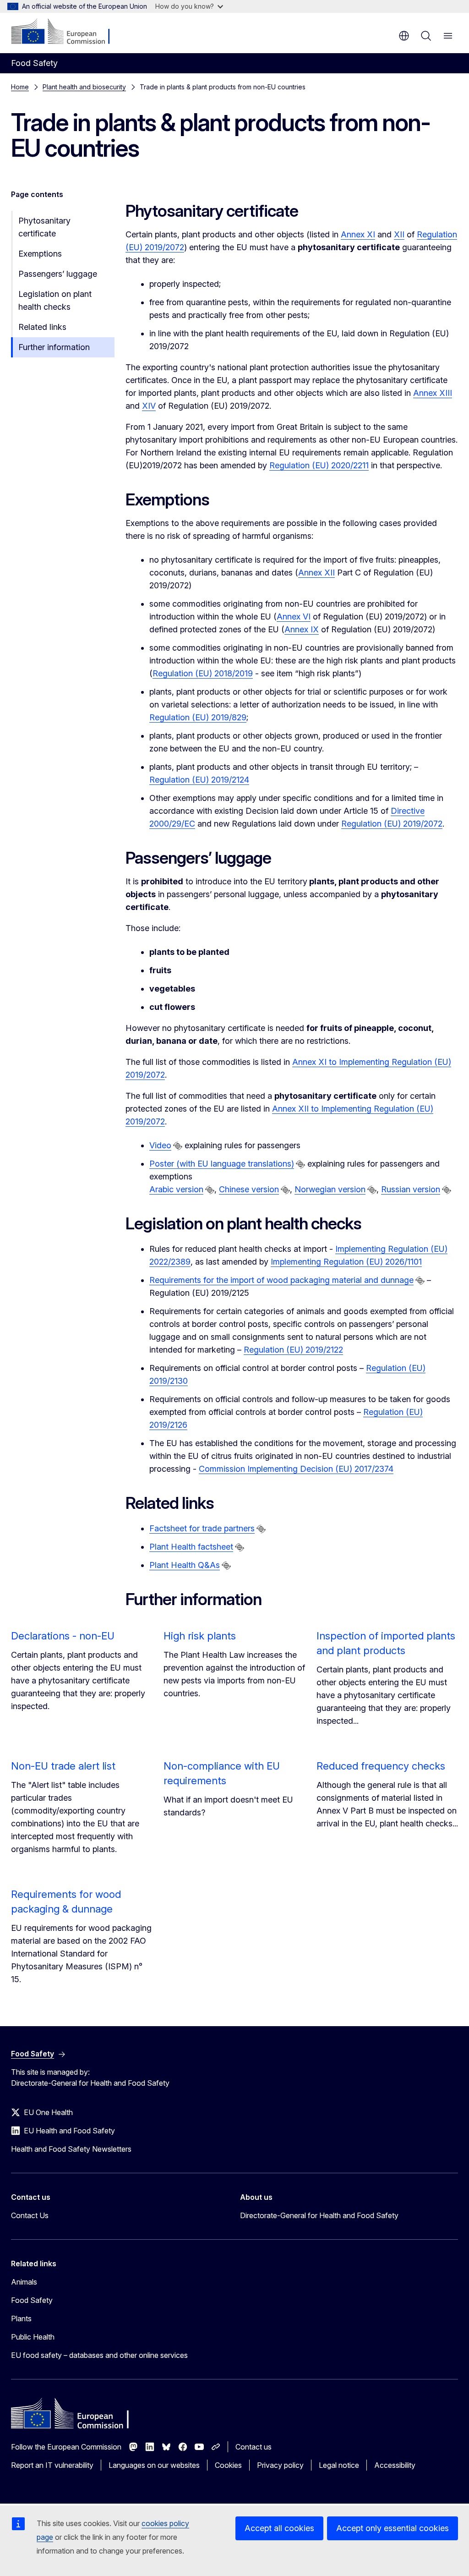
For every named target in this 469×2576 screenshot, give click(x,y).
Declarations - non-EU (63, 1636)
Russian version (411, 1189)
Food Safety (32, 2300)
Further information (54, 347)
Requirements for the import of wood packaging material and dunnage (281, 1280)
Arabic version (176, 1189)
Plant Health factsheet (191, 1547)
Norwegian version (330, 1189)
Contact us (254, 2447)
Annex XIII (433, 393)
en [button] (404, 36)
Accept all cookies (279, 2528)
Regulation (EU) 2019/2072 (392, 824)
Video (160, 1145)
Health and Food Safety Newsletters (71, 2149)
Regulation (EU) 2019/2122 (293, 1350)
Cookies (228, 2465)
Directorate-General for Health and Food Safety (319, 2215)
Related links (42, 327)
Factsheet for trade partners (202, 1528)
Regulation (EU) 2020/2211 (319, 465)
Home (20, 87)
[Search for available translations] (178, 1146)
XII (399, 234)
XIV (149, 406)
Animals (24, 2282)
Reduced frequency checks (381, 1766)
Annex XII (316, 573)
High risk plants (200, 1636)
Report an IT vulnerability (52, 2465)
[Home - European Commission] (67, 32)
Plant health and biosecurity (84, 87)
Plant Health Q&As (185, 1565)
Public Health (33, 2337)
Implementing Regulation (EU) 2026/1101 (346, 1262)
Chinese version (249, 1189)
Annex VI (294, 617)
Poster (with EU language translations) (222, 1164)
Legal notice (339, 2465)
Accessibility (395, 2465)
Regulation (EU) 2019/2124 (199, 780)
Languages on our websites (154, 2465)
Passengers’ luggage (58, 274)
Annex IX (302, 629)
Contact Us (30, 2215)
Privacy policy (280, 2465)
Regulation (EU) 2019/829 (198, 717)
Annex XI (358, 234)
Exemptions (40, 254)
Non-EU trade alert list (63, 1766)
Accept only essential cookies (393, 2528)
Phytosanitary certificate (44, 227)
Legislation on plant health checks (55, 300)
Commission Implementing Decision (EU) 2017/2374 (296, 1469)
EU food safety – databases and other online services (99, 2355)
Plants (21, 2318)
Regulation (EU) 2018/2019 (203, 673)
